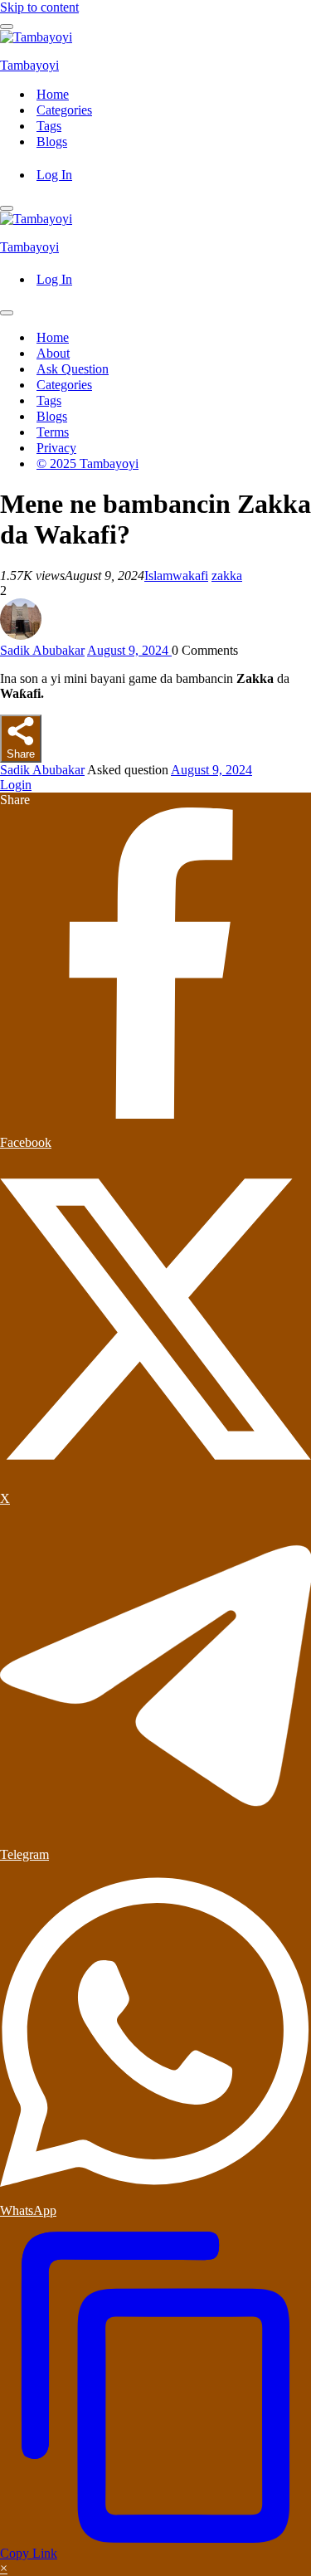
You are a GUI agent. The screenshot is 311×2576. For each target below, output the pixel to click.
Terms (53, 432)
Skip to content (39, 7)
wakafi (190, 576)
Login (16, 785)
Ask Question (73, 369)
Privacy (56, 448)
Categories (64, 110)
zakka (227, 576)
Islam (158, 576)
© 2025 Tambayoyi (87, 463)
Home (53, 94)
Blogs (52, 141)
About (53, 353)
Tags (49, 126)
